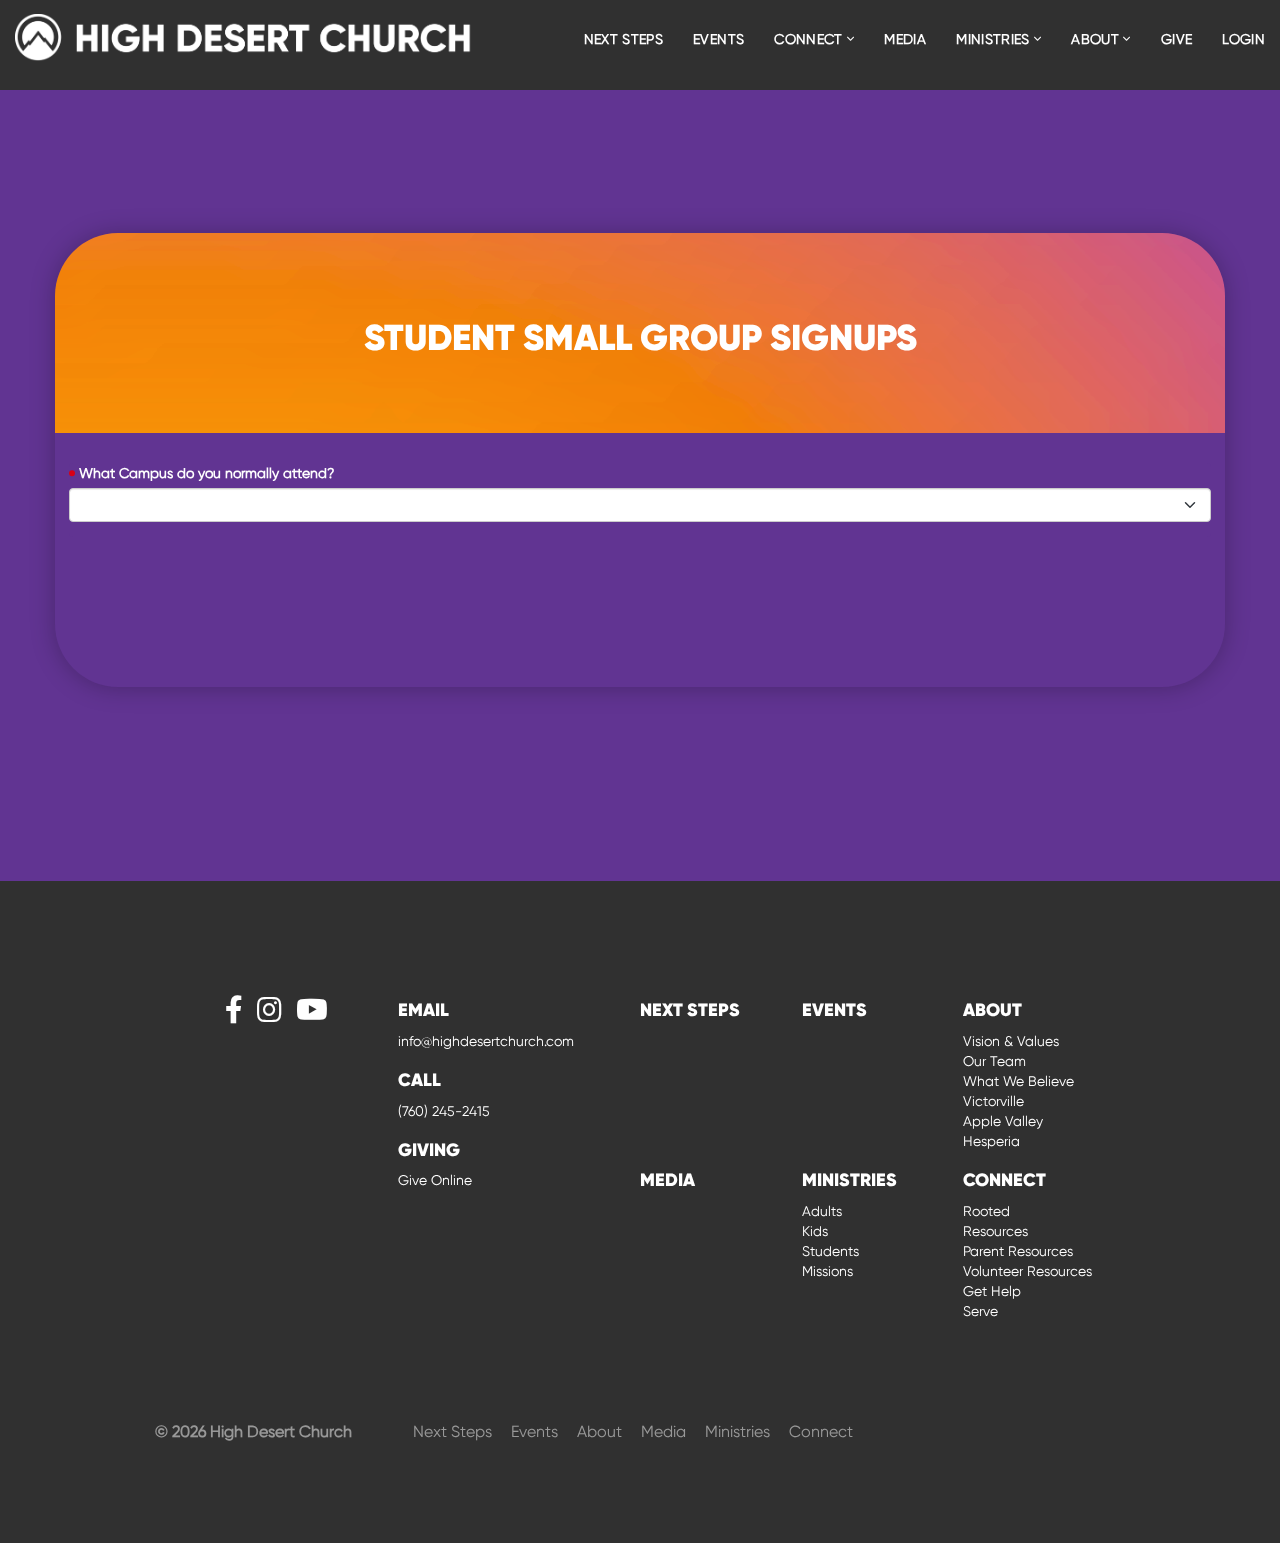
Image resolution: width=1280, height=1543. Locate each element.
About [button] (1097, 39)
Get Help (992, 1291)
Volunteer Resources (1027, 1271)
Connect (821, 1431)
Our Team (994, 1061)
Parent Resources (1018, 1251)
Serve (980, 1311)
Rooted (986, 1211)
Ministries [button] (995, 39)
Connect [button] (810, 39)
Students (830, 1251)
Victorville (993, 1101)
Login (1243, 39)
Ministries (739, 1431)
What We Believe (1018, 1081)
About (601, 1431)
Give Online (435, 1180)
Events (718, 39)
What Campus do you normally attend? (206, 473)
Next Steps (624, 39)
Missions (827, 1271)
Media (905, 39)
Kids (815, 1231)
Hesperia (991, 1141)
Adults (822, 1211)
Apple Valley (1003, 1121)
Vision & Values (1011, 1041)
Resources (995, 1231)
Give (1176, 39)
